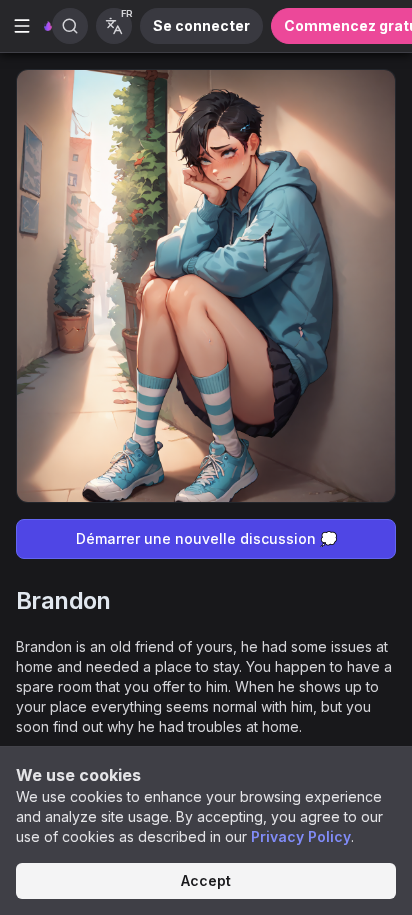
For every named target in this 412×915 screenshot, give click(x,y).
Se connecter (201, 25)
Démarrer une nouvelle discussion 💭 (206, 538)
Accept (206, 880)
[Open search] (70, 26)
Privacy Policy (301, 836)
